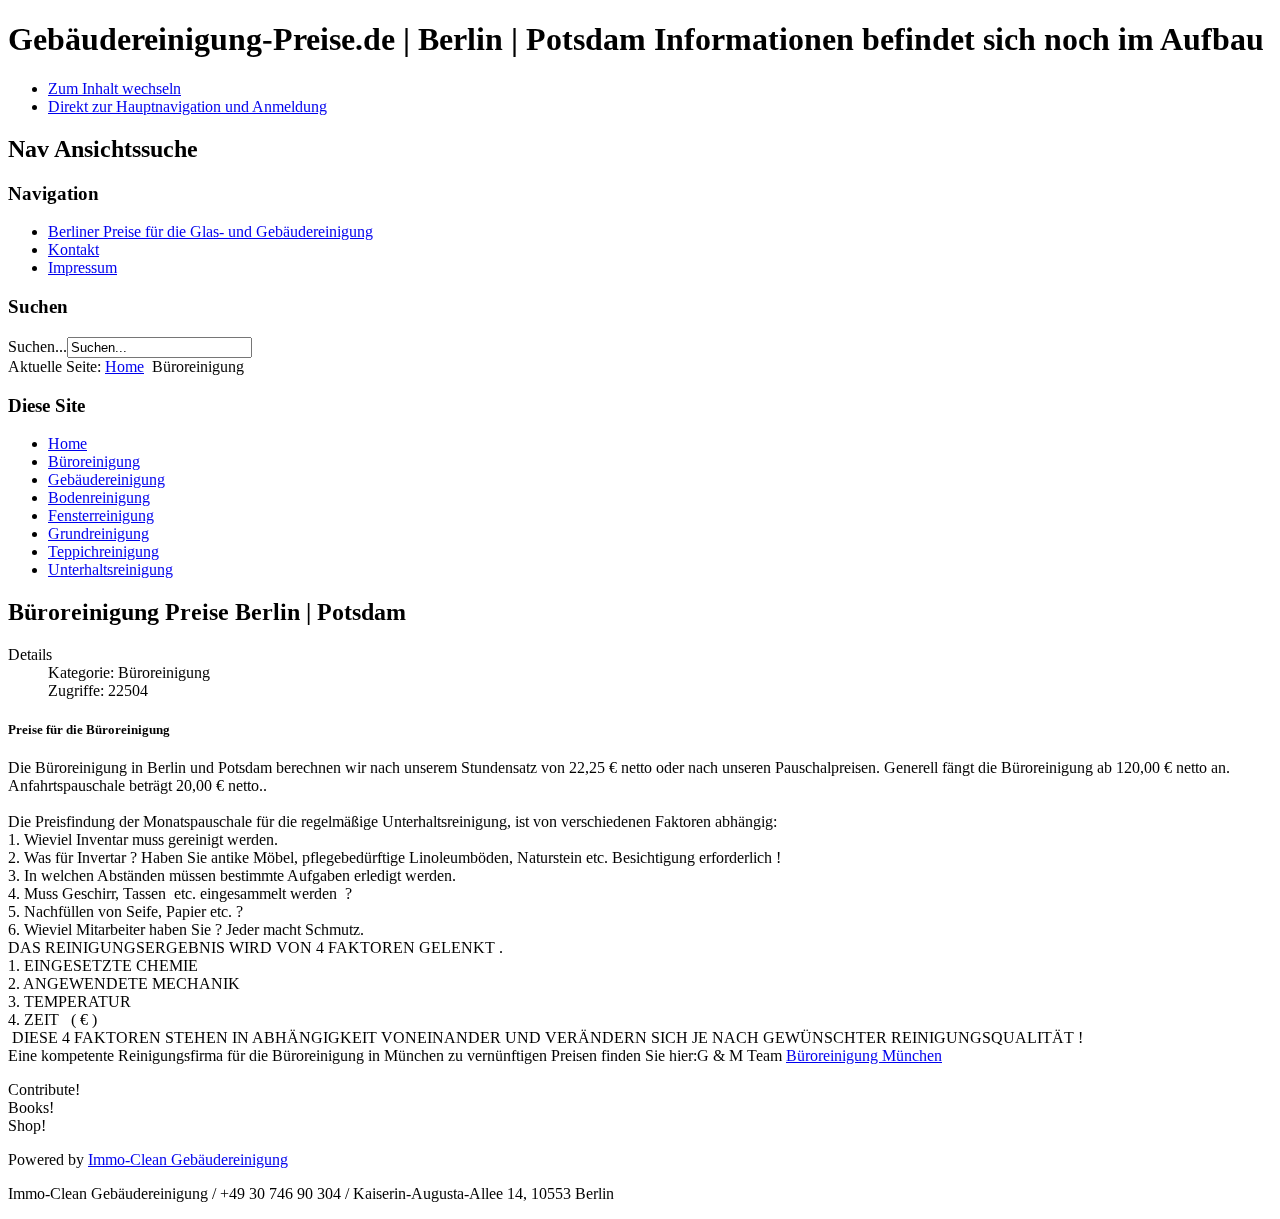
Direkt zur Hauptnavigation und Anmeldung (187, 106)
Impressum (82, 267)
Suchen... (37, 346)
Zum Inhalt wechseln (114, 88)
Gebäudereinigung (106, 479)
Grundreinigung (98, 533)
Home (124, 366)
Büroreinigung (94, 461)
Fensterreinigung (101, 515)
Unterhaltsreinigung (110, 569)
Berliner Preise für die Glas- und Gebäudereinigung (210, 231)
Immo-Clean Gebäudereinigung (188, 1159)
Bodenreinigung (99, 497)
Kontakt (73, 249)
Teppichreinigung (103, 551)
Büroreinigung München (864, 1055)
